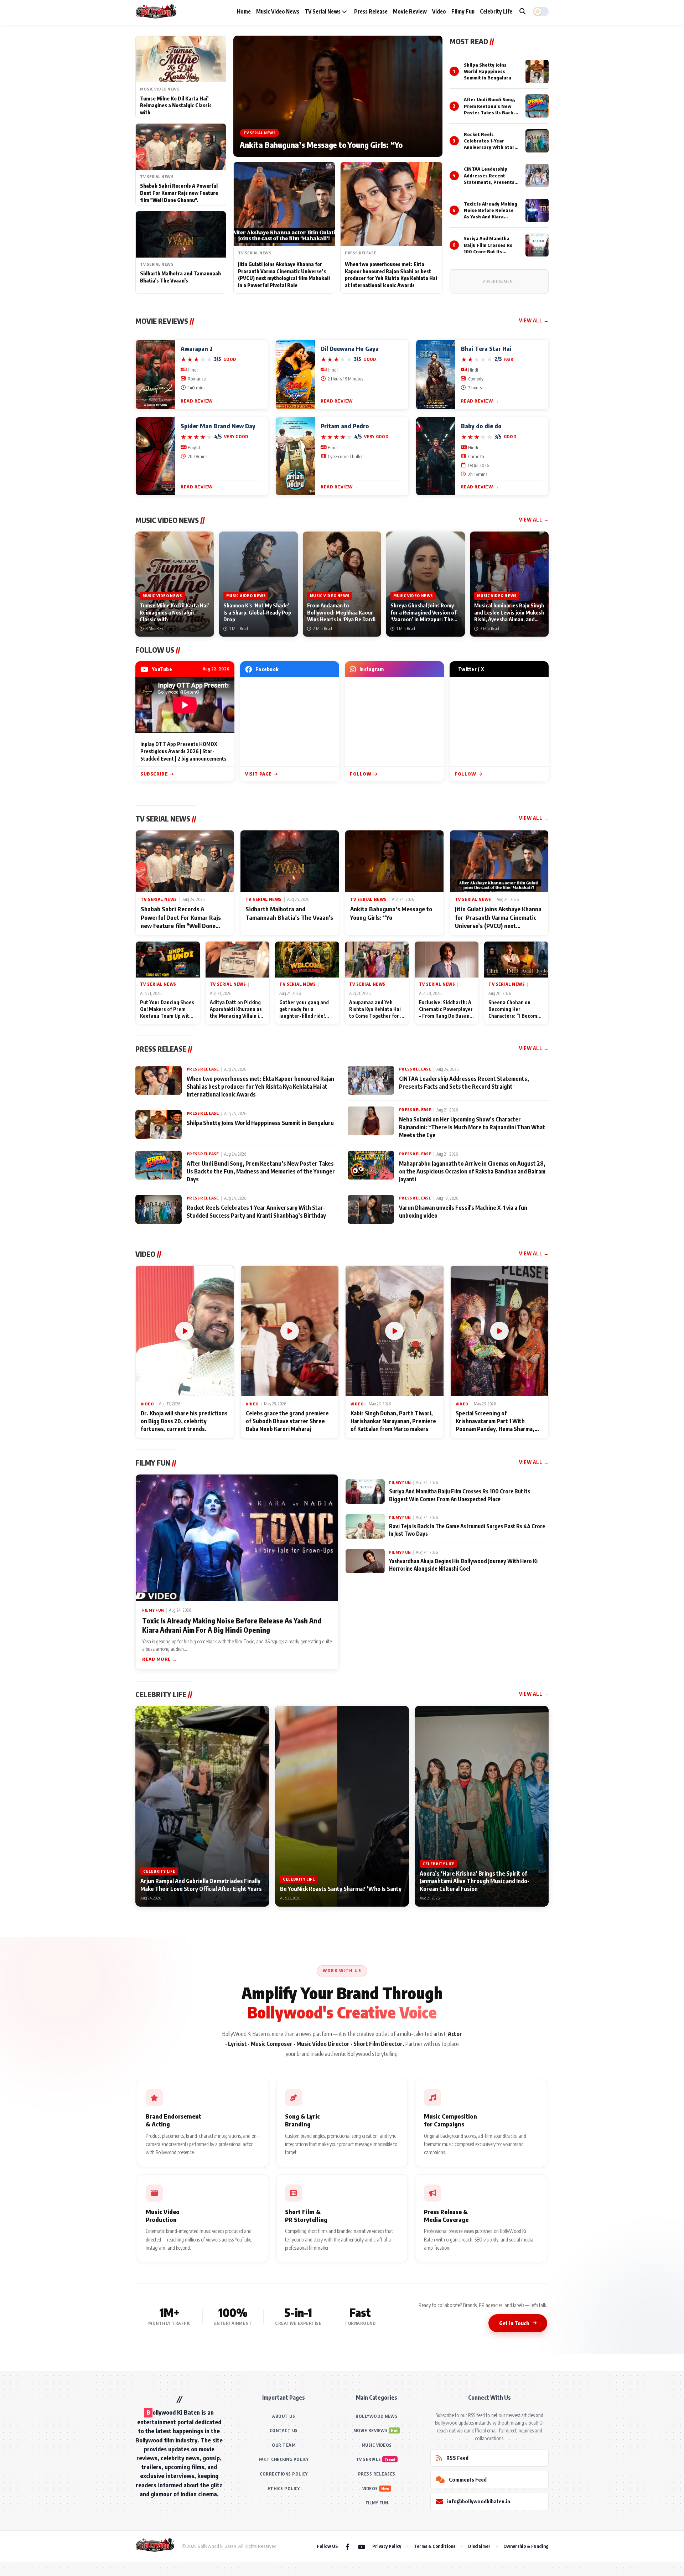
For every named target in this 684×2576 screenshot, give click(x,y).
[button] (541, 11)
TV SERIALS (369, 2459)
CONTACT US (284, 2430)
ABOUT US (284, 2416)
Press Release (371, 11)
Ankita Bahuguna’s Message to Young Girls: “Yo (321, 145)
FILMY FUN (377, 2503)
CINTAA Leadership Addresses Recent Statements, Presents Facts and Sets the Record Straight (489, 182)
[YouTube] (362, 2546)
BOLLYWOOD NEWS (377, 2416)
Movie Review (410, 11)
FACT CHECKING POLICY (284, 2459)
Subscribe (154, 774)
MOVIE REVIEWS (371, 2430)
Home (244, 11)
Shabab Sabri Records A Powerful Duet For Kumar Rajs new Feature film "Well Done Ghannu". (179, 193)
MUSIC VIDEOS (377, 2445)
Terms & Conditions (435, 2546)
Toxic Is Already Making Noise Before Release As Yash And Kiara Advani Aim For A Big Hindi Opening (491, 217)
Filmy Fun (463, 11)
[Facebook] (348, 2546)
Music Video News (278, 11)
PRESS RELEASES (377, 2474)
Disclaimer (479, 2546)
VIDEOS (370, 2489)
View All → (534, 320)
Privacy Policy (387, 2546)
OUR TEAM (284, 2445)
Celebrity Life (496, 11)
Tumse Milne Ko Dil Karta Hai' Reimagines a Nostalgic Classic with (176, 105)
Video (439, 11)
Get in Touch (514, 2323)
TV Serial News (323, 11)
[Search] (523, 11)
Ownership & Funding (526, 2546)
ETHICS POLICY (284, 2489)
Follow (361, 774)
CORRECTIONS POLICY (284, 2474)
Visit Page (258, 774)
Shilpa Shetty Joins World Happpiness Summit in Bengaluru (488, 71)
